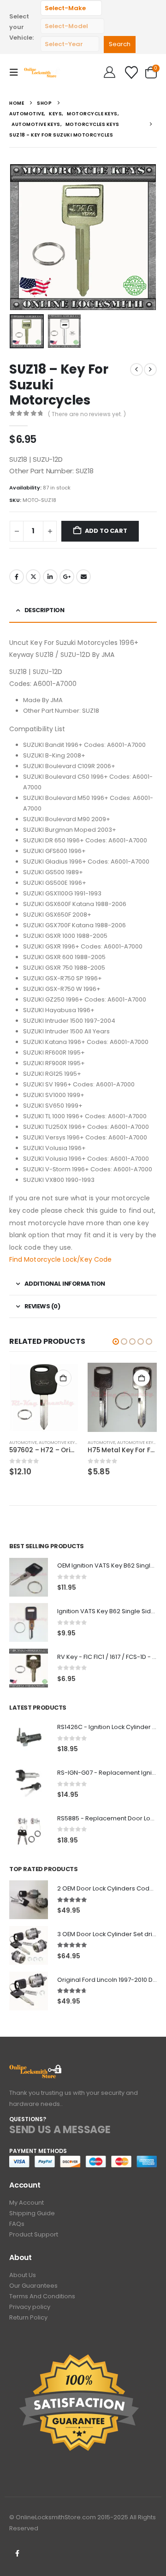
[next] (150, 370)
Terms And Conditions (42, 2296)
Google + (67, 577)
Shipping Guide (32, 2213)
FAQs (17, 2224)
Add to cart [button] (63, 1378)
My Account (27, 2203)
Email (83, 577)
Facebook (17, 577)
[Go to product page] (44, 1397)
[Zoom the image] (36, 2070)
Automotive (23, 1442)
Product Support (34, 2234)
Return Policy (28, 2317)
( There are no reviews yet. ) (87, 414)
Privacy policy (30, 2307)
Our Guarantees (33, 2286)
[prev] (136, 370)
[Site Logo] (42, 72)
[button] (17, 72)
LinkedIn (50, 577)
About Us (23, 2275)
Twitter (33, 577)
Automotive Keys (58, 1442)
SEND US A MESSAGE (60, 2130)
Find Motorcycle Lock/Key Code (60, 1259)
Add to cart (106, 531)
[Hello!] (110, 72)
